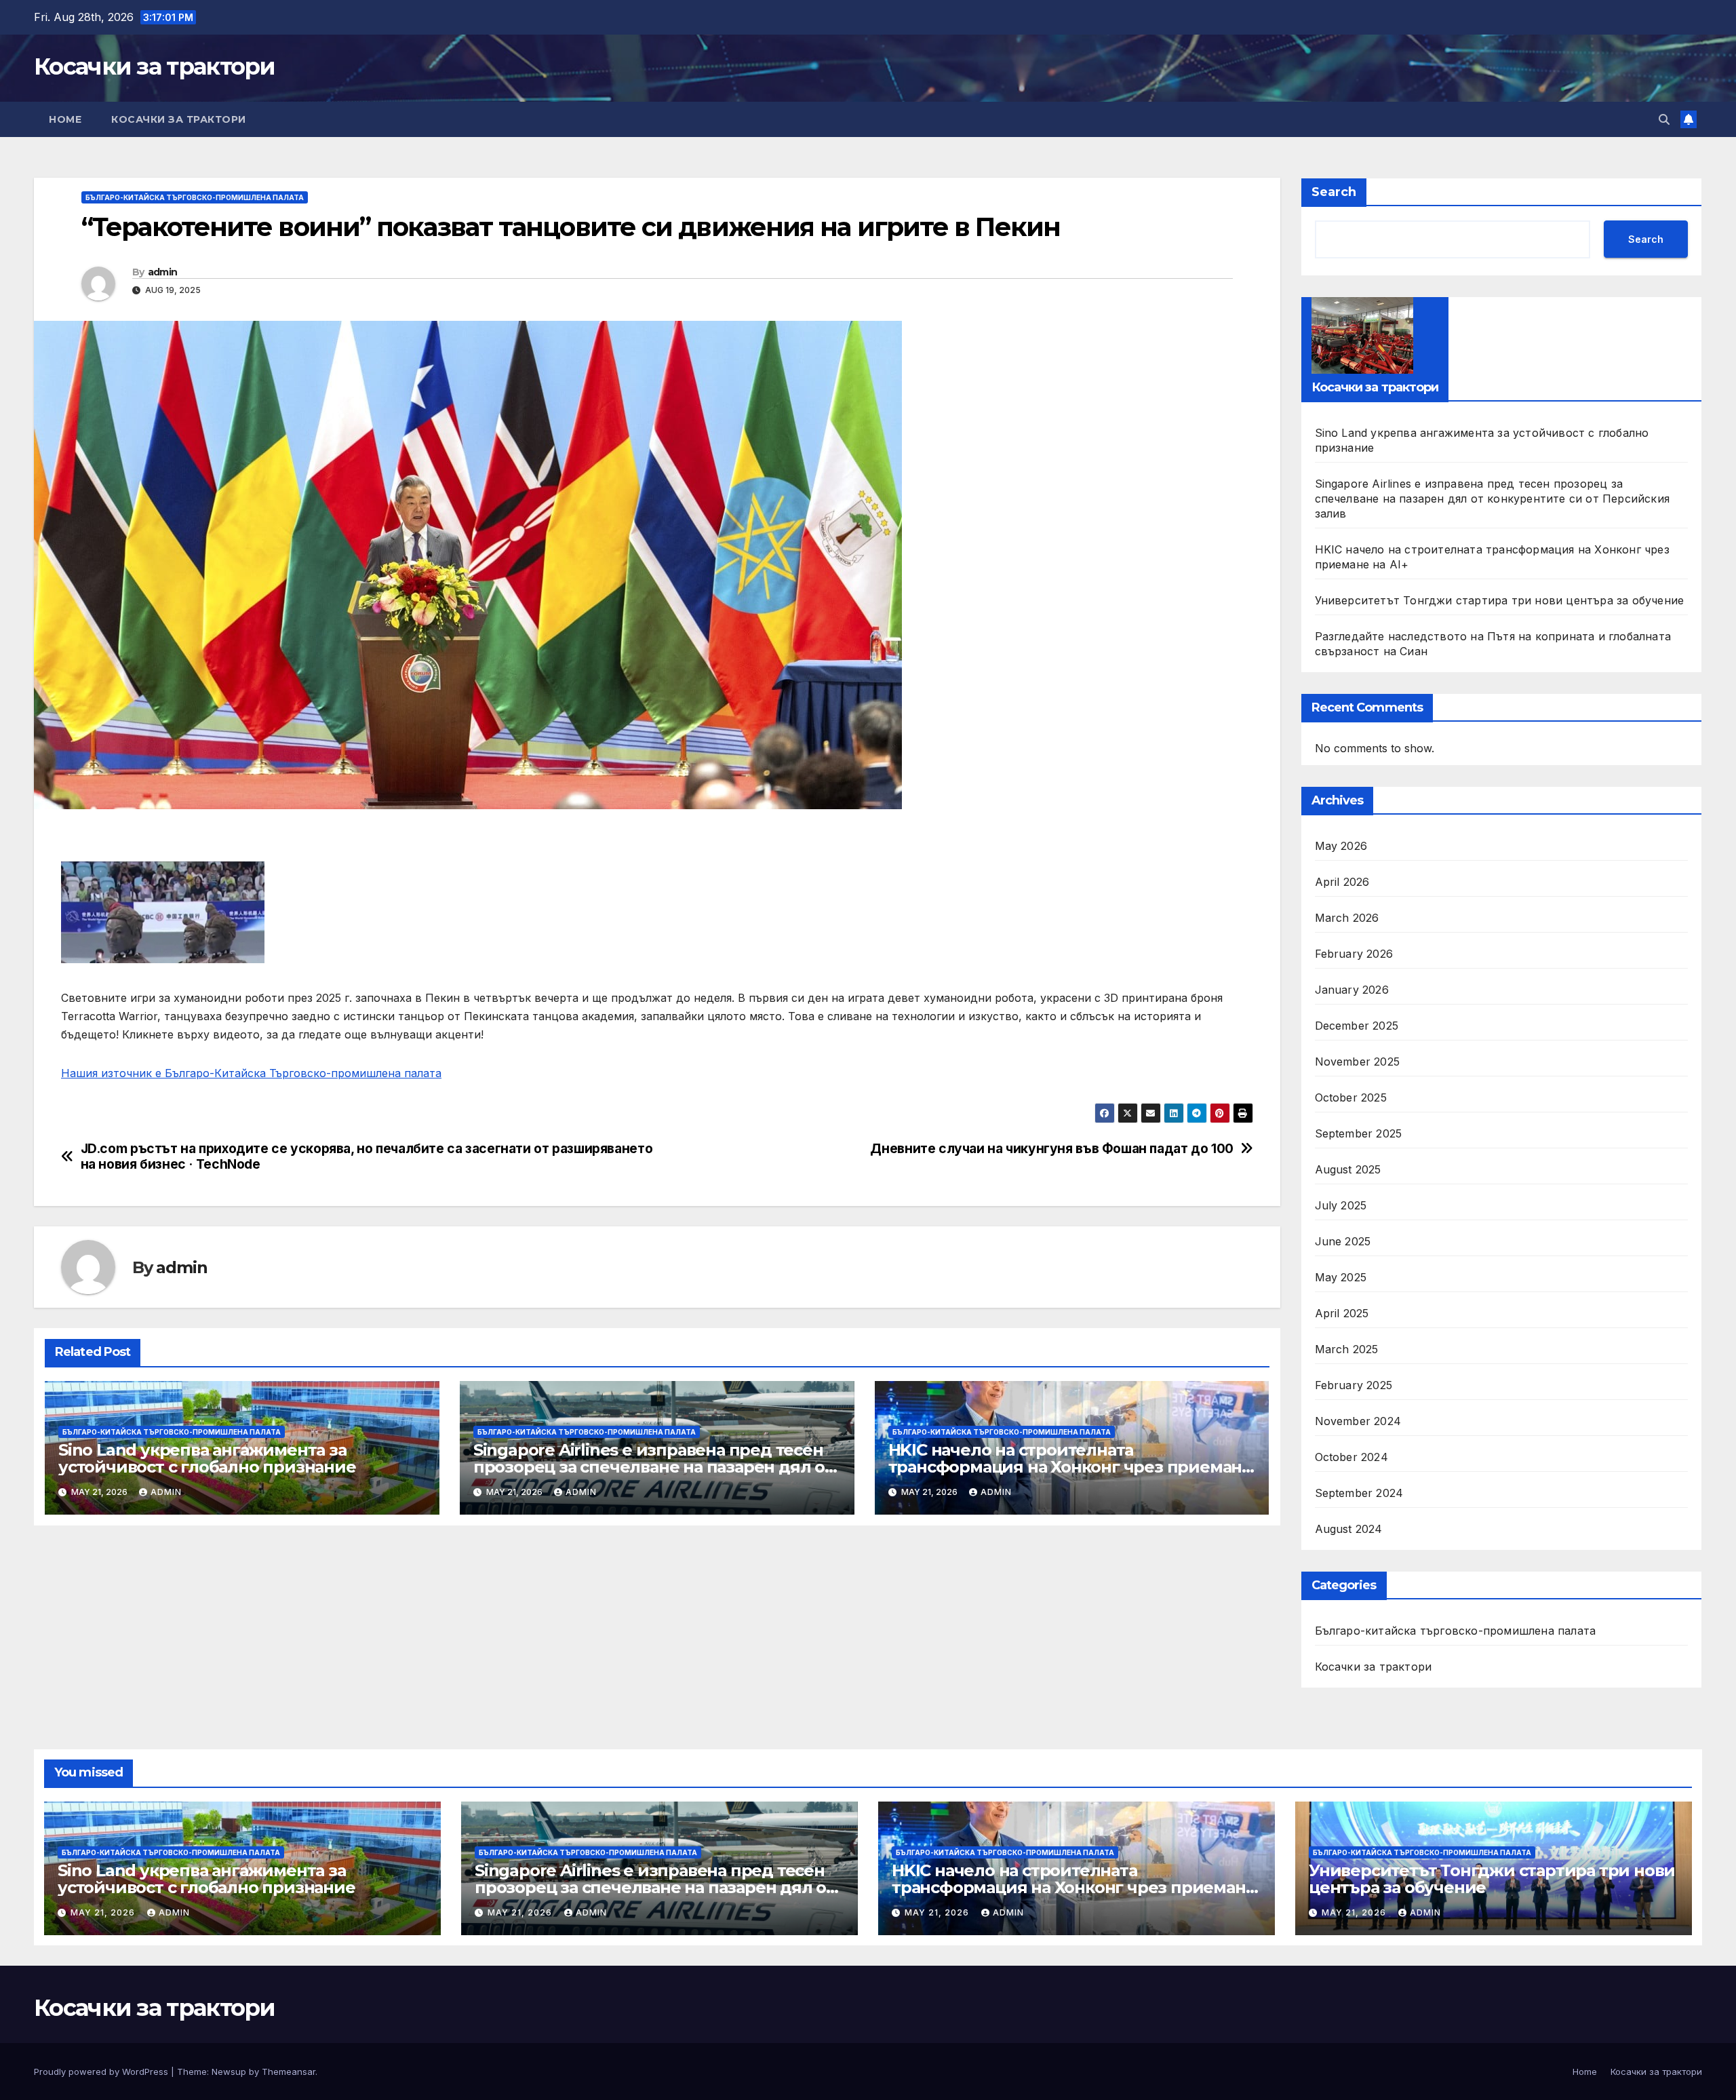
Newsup (229, 2072)
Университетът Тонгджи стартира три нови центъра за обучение (1500, 600)
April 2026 (1342, 882)
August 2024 (1349, 1529)
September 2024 (1359, 1493)
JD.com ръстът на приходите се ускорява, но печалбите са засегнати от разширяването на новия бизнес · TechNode (367, 1156)
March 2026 (1347, 918)
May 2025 (1341, 1277)
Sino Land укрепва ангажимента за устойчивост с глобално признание (207, 1458)
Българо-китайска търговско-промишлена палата (195, 197)
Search (1334, 192)
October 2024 (1352, 1457)
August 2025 (1348, 1169)
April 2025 (1342, 1313)
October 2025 (1351, 1097)
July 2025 (1341, 1205)
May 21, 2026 (104, 1912)
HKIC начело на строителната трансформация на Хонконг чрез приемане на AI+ (1070, 1467)
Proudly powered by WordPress (102, 2072)
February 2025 (1354, 1385)
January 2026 (1352, 990)
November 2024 (1358, 1421)
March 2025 (1347, 1349)
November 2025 (1358, 1062)
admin (163, 272)
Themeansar (289, 2072)
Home (65, 119)
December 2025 (1357, 1026)
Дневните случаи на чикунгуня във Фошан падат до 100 (1051, 1149)
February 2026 (1354, 954)
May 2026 (1341, 846)
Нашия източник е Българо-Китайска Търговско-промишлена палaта (251, 1073)
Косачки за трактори (155, 66)
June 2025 (1343, 1241)
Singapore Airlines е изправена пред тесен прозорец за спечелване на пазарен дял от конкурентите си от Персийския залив (653, 1467)
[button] (1664, 119)
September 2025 (1359, 1133)
